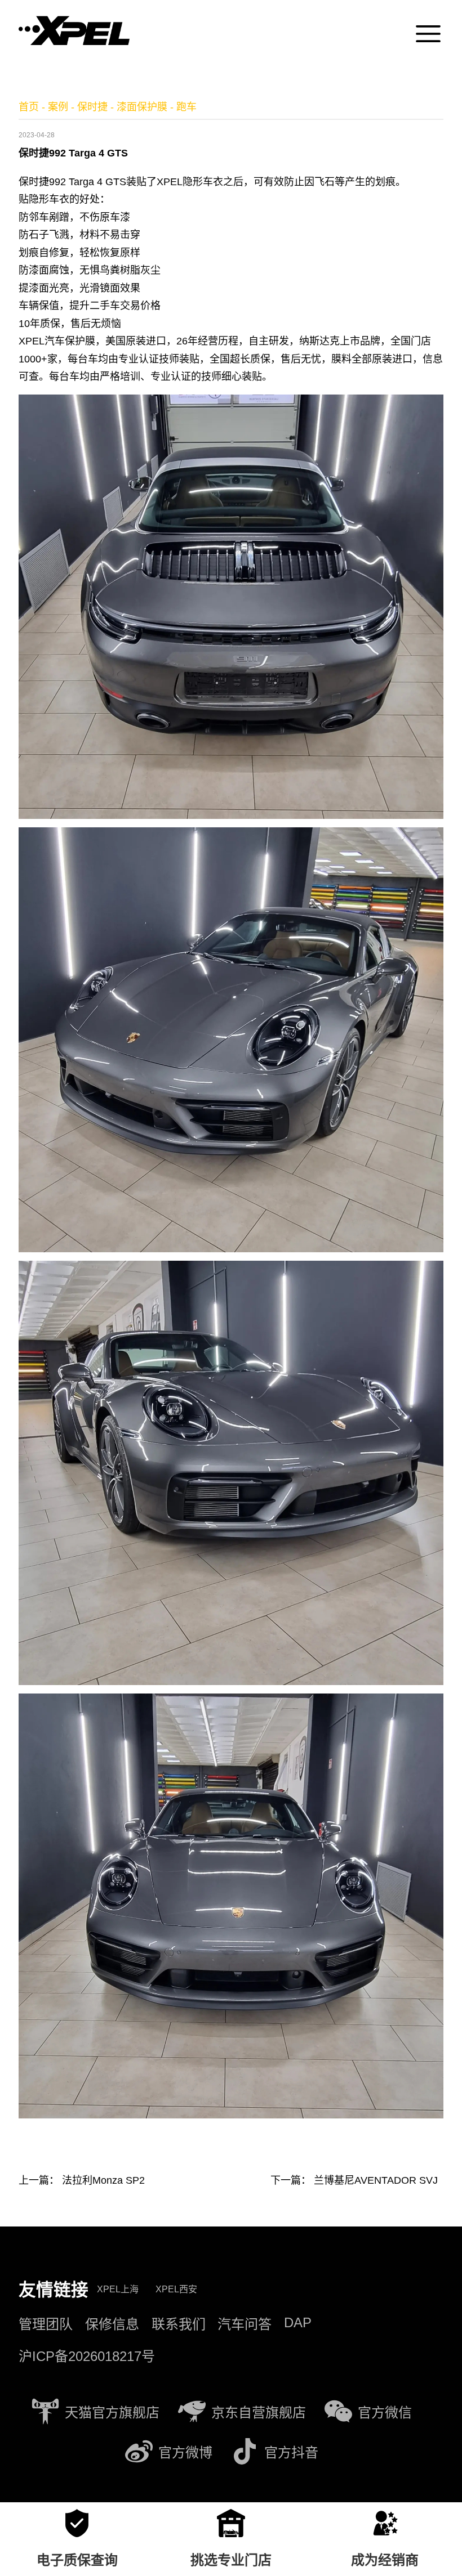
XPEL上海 (118, 2289)
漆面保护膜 (142, 107)
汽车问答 (245, 2324)
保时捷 (92, 107)
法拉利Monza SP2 (103, 2180)
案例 (58, 107)
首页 (29, 107)
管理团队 (46, 2324)
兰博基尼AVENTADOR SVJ (376, 2180)
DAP (298, 2322)
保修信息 (112, 2324)
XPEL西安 (176, 2289)
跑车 (186, 107)
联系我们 (179, 2324)
